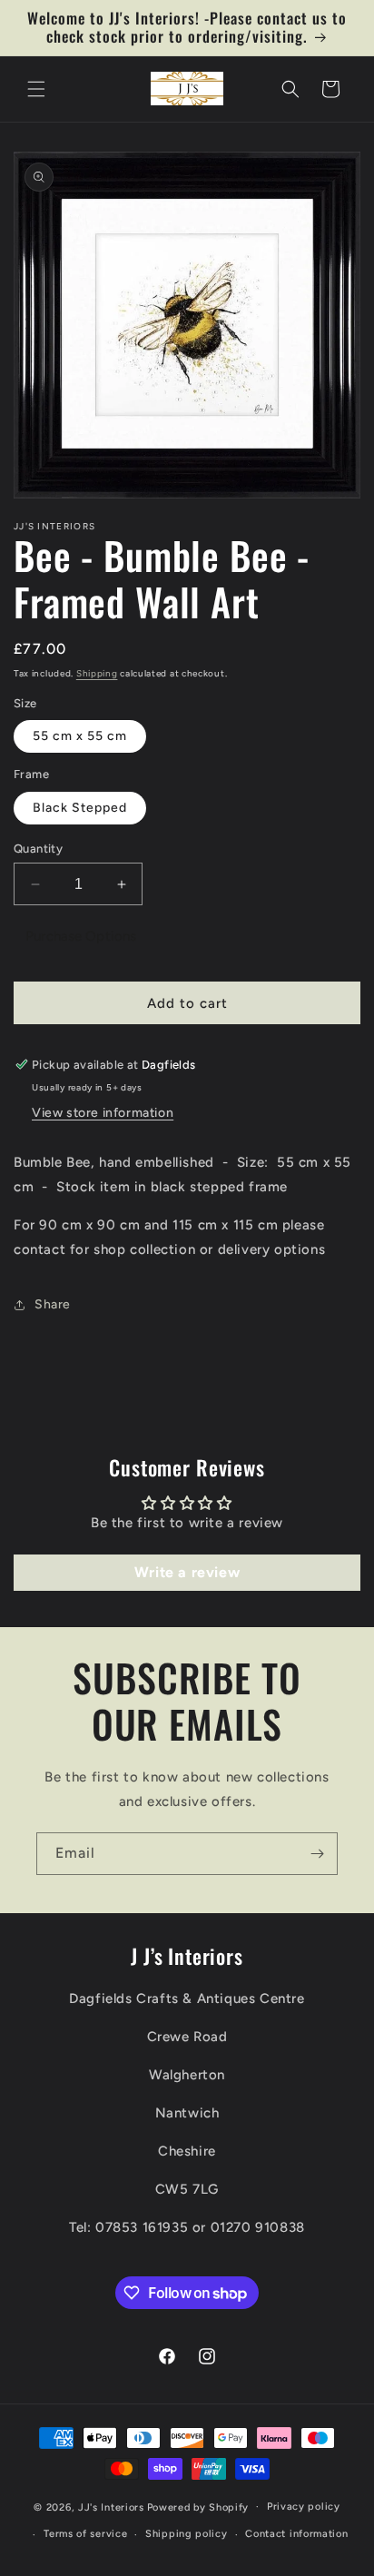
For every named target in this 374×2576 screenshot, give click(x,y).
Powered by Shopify (198, 2507)
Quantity (38, 849)
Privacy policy (304, 2507)
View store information (103, 1113)
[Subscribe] (317, 1854)
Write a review (187, 1572)
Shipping (97, 673)
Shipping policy (187, 2534)
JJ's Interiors (111, 2507)
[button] (36, 89)
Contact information (296, 2534)
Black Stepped (80, 808)
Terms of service (85, 2534)
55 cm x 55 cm (80, 736)
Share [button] (53, 1304)
